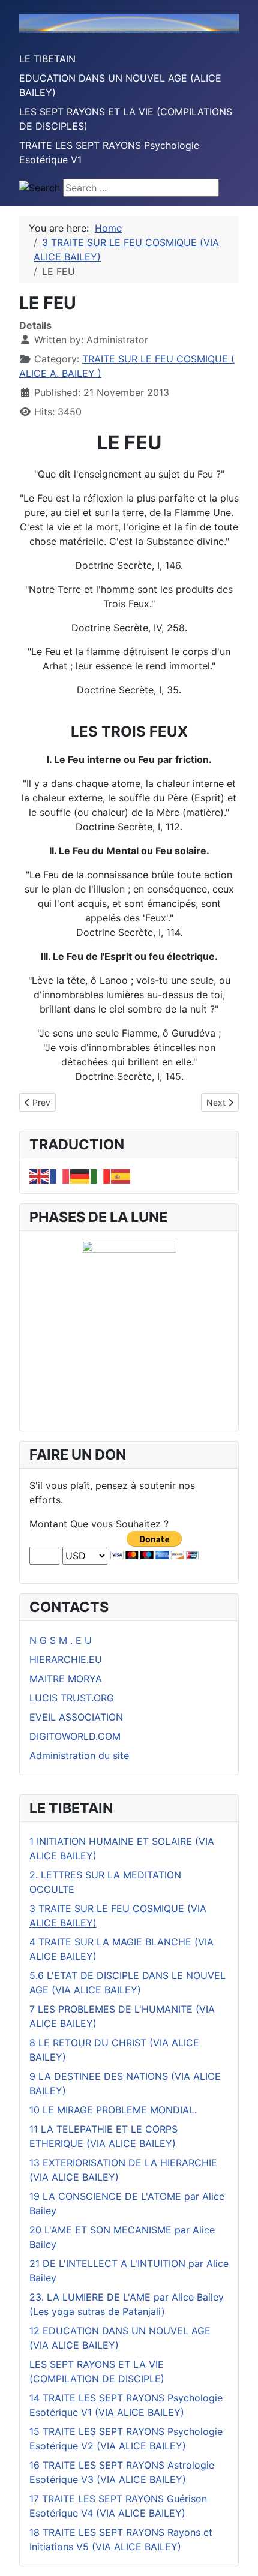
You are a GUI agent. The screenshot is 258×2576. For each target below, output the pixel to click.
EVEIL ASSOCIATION (76, 1717)
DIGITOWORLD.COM (75, 1736)
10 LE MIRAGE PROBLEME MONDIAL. (113, 2110)
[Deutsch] (80, 1175)
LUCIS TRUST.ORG (72, 1698)
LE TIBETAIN (47, 59)
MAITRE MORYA (66, 1679)
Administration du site (79, 1755)
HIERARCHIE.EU (66, 1659)
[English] (40, 1175)
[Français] (60, 1175)
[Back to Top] (237, 2554)
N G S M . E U (61, 1640)
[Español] (121, 1175)
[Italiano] (101, 1175)
